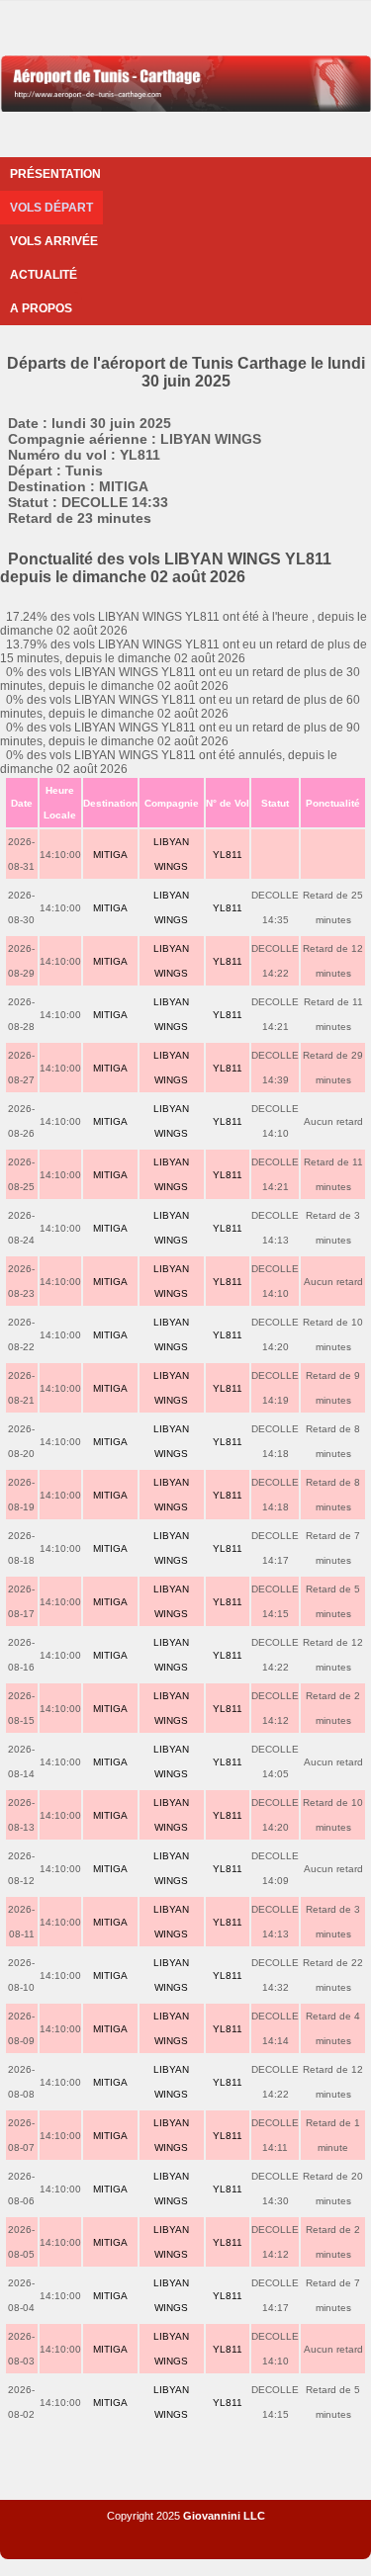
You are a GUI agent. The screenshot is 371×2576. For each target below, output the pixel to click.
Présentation (55, 174)
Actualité (44, 275)
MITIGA (110, 855)
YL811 (228, 855)
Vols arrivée (54, 241)
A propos (41, 308)
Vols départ (51, 208)
